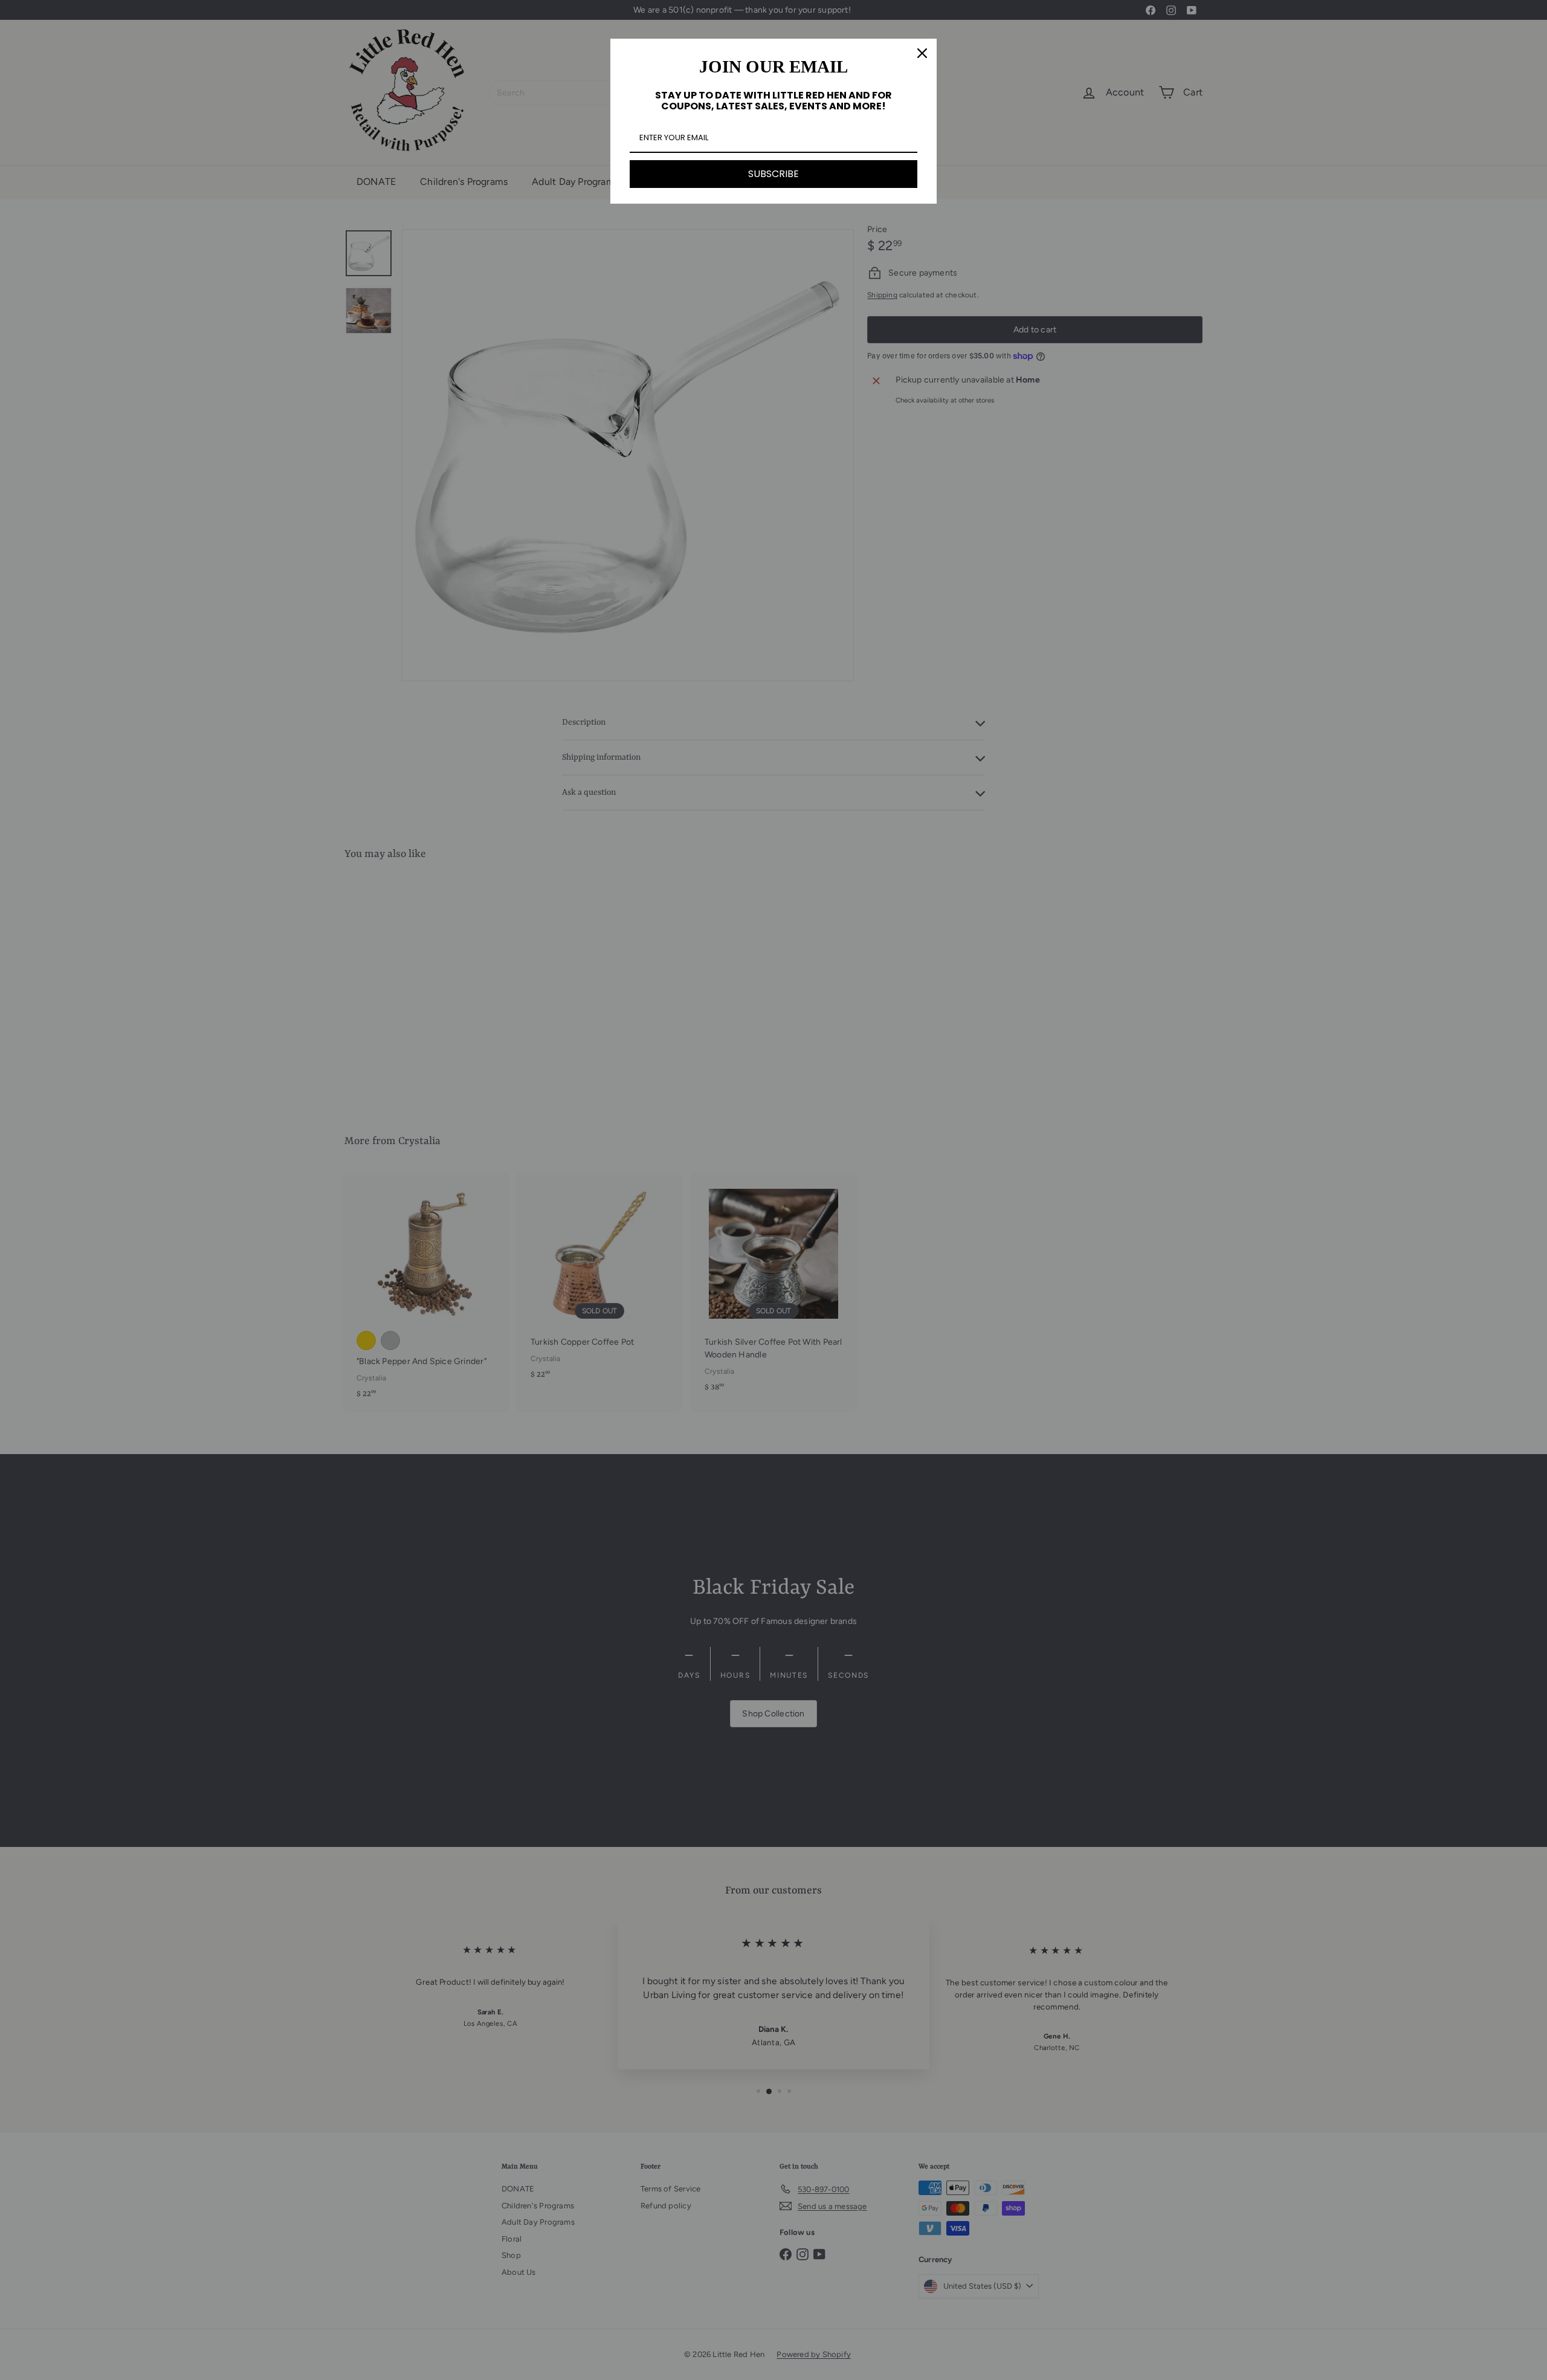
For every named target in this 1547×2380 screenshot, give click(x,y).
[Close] (922, 53)
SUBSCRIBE (773, 174)
